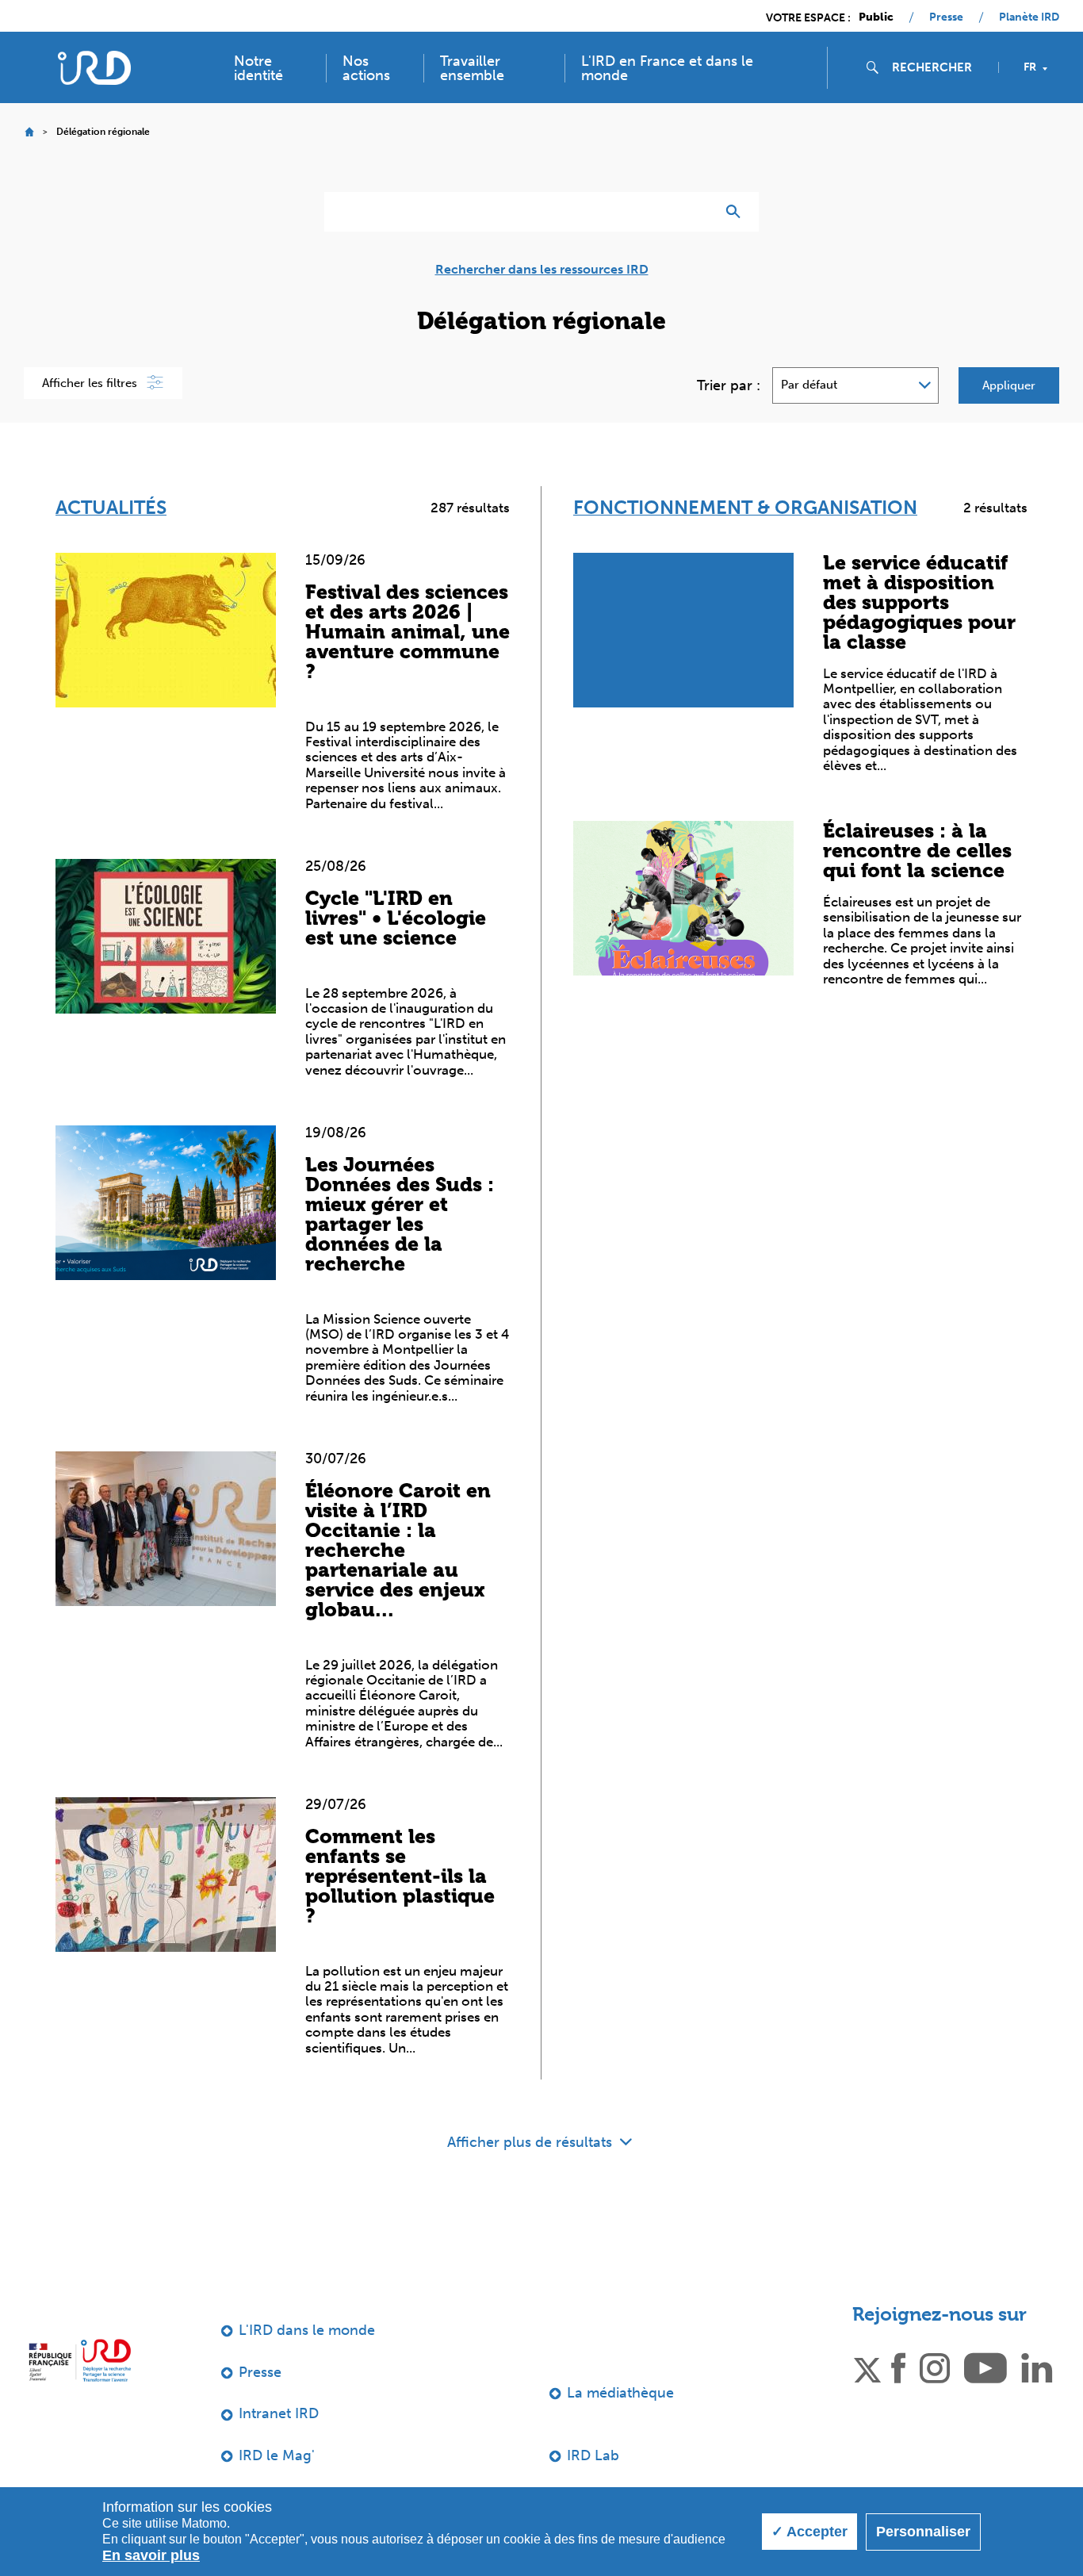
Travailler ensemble (472, 68)
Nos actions (366, 68)
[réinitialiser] (697, 212)
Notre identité (258, 68)
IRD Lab (593, 2455)
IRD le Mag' (277, 2455)
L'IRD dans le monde (307, 2330)
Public (876, 17)
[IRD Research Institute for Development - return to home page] (80, 2360)
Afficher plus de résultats (532, 2142)
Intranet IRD (279, 2413)
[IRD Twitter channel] (867, 2367)
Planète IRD (1029, 17)
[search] (939, 67)
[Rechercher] (737, 212)
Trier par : (729, 385)
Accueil (29, 132)
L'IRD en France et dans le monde (667, 68)
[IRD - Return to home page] (94, 68)
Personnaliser (923, 2532)
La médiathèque (620, 2393)
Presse (946, 17)
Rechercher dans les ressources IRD (542, 270)
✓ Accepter (809, 2532)
